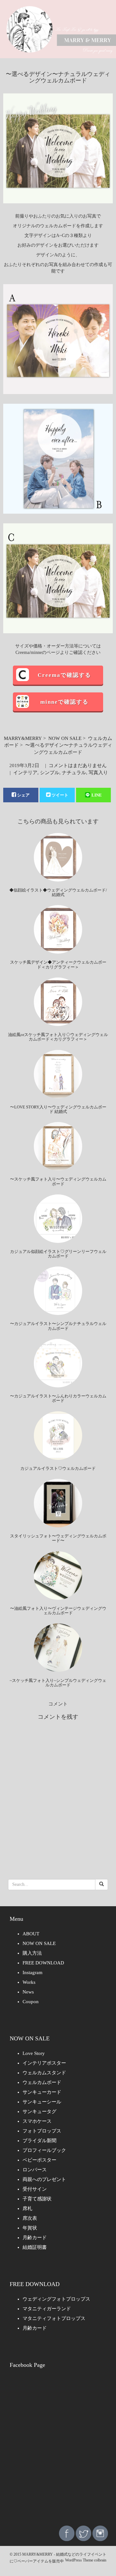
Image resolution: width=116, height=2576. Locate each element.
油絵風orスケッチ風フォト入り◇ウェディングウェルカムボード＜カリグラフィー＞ (58, 1037)
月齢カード (35, 2238)
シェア (23, 795)
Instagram (33, 1972)
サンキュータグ (39, 2111)
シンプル (50, 773)
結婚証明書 (35, 2247)
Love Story (34, 2053)
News (28, 1992)
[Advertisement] (58, 2456)
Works (29, 1982)
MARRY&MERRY (23, 738)
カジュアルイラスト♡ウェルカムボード (58, 1468)
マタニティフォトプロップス (54, 2318)
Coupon (31, 2002)
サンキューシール (42, 2102)
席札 (27, 2208)
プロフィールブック (44, 2150)
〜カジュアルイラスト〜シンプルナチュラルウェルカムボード (58, 1326)
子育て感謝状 (37, 2199)
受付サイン (35, 2189)
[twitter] (83, 2533)
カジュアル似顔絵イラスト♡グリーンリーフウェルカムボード (58, 1254)
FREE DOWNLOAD (43, 1963)
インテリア (25, 773)
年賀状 (30, 2228)
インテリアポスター (44, 2063)
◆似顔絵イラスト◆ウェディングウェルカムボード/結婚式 (58, 892)
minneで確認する (64, 702)
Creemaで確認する (64, 675)
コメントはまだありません (78, 765)
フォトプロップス (42, 2131)
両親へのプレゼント (44, 2179)
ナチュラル (74, 773)
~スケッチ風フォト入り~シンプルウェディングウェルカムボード (58, 1683)
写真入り (98, 773)
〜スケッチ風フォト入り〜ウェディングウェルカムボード (58, 1181)
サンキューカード (42, 2092)
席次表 (30, 2218)
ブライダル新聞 (39, 2141)
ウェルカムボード (42, 2082)
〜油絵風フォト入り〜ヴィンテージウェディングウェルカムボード (58, 1611)
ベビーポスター (39, 2160)
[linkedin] (100, 2533)
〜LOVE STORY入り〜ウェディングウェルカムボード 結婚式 (58, 1109)
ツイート (60, 795)
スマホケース (37, 2121)
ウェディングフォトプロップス (56, 2299)
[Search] (101, 1885)
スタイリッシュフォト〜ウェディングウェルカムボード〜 (58, 1538)
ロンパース (35, 2170)
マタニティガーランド (47, 2309)
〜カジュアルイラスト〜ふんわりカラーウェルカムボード (58, 1398)
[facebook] (67, 2533)
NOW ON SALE (65, 738)
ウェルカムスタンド (44, 2073)
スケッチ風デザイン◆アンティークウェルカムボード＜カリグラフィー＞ (58, 964)
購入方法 (32, 1953)
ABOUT (31, 1934)
